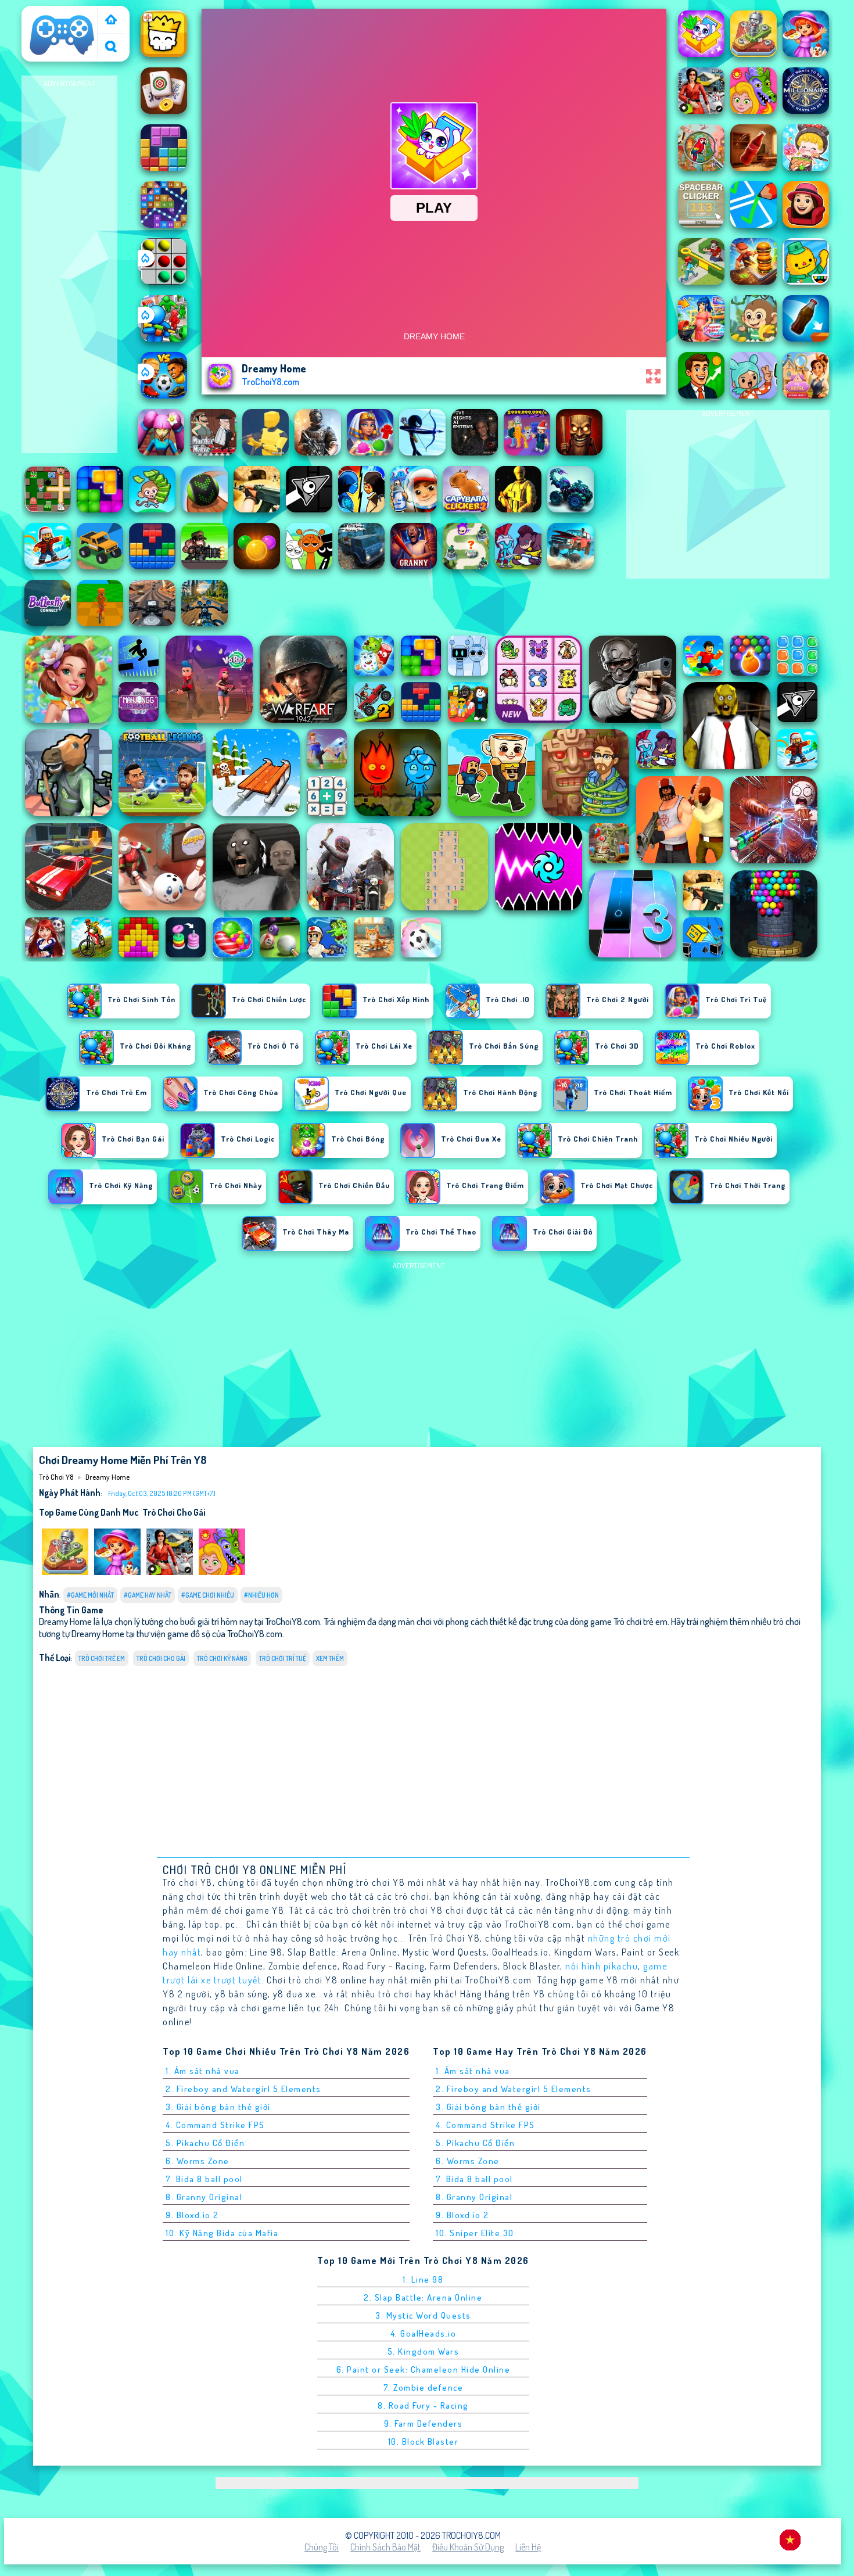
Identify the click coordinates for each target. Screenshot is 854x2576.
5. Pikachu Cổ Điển (205, 2143)
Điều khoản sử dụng (468, 2547)
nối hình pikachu (602, 1966)
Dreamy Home (107, 1477)
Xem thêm (330, 1658)
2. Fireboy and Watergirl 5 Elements (243, 2089)
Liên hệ (528, 2547)
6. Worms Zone (198, 2161)
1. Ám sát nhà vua (203, 2071)
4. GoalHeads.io (424, 2333)
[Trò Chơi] (111, 21)
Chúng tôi (322, 2547)
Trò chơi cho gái (174, 1512)
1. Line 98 (423, 2279)
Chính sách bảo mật (385, 2547)
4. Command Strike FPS (215, 2125)
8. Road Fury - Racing (423, 2405)
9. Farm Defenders (424, 2423)
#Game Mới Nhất (90, 1595)
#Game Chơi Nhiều (208, 1595)
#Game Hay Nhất (148, 1595)
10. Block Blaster (424, 2442)
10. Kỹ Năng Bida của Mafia (222, 2233)
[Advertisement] (70, 265)
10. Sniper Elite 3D (475, 2233)
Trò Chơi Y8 (48, 13)
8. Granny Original (204, 2197)
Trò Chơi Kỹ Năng (222, 1658)
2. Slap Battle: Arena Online (423, 2297)
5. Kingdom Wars (424, 2351)
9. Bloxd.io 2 (192, 2215)
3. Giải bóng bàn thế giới (218, 2107)
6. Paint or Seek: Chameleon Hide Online (424, 2369)
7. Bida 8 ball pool (204, 2179)
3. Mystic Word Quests (423, 2315)
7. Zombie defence (424, 2387)
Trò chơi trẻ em (102, 1658)
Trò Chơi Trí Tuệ (283, 1658)
